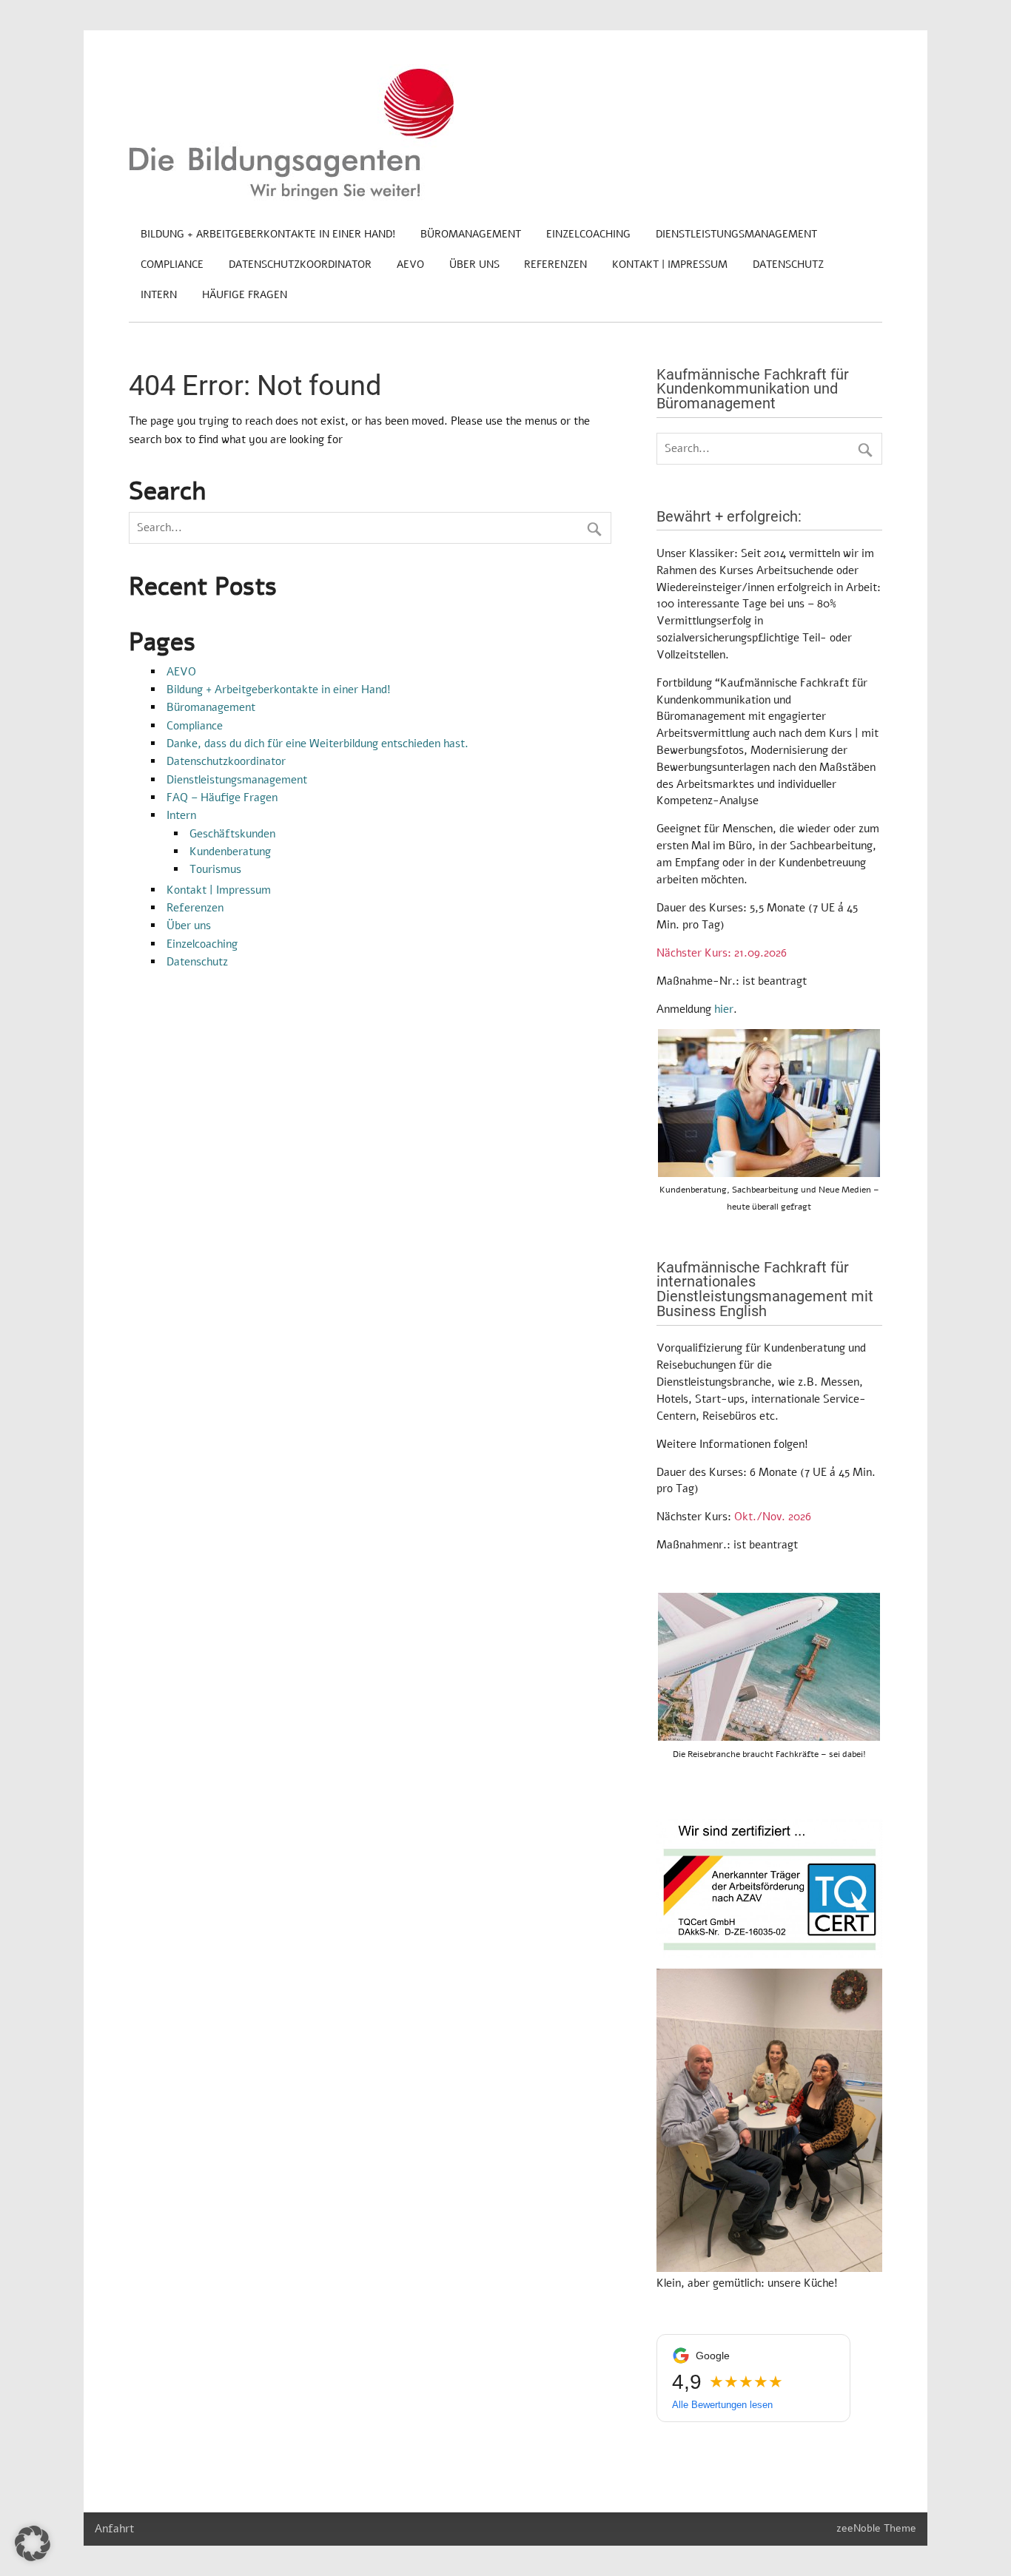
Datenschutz (788, 264)
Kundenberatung (230, 852)
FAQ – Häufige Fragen (222, 798)
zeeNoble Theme (876, 2528)
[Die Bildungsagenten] (291, 197)
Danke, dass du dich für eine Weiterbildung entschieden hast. (318, 744)
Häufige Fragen (245, 295)
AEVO (410, 264)
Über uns (474, 264)
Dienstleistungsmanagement (736, 234)
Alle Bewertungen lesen (722, 2405)
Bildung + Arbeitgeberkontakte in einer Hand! (268, 234)
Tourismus (215, 869)
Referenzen (555, 264)
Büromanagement (471, 234)
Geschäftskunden (232, 834)
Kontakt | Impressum (670, 264)
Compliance (172, 264)
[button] (33, 2543)
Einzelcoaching (588, 234)
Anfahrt (114, 2529)
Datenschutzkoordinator (300, 264)
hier (724, 1009)
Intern (159, 295)
